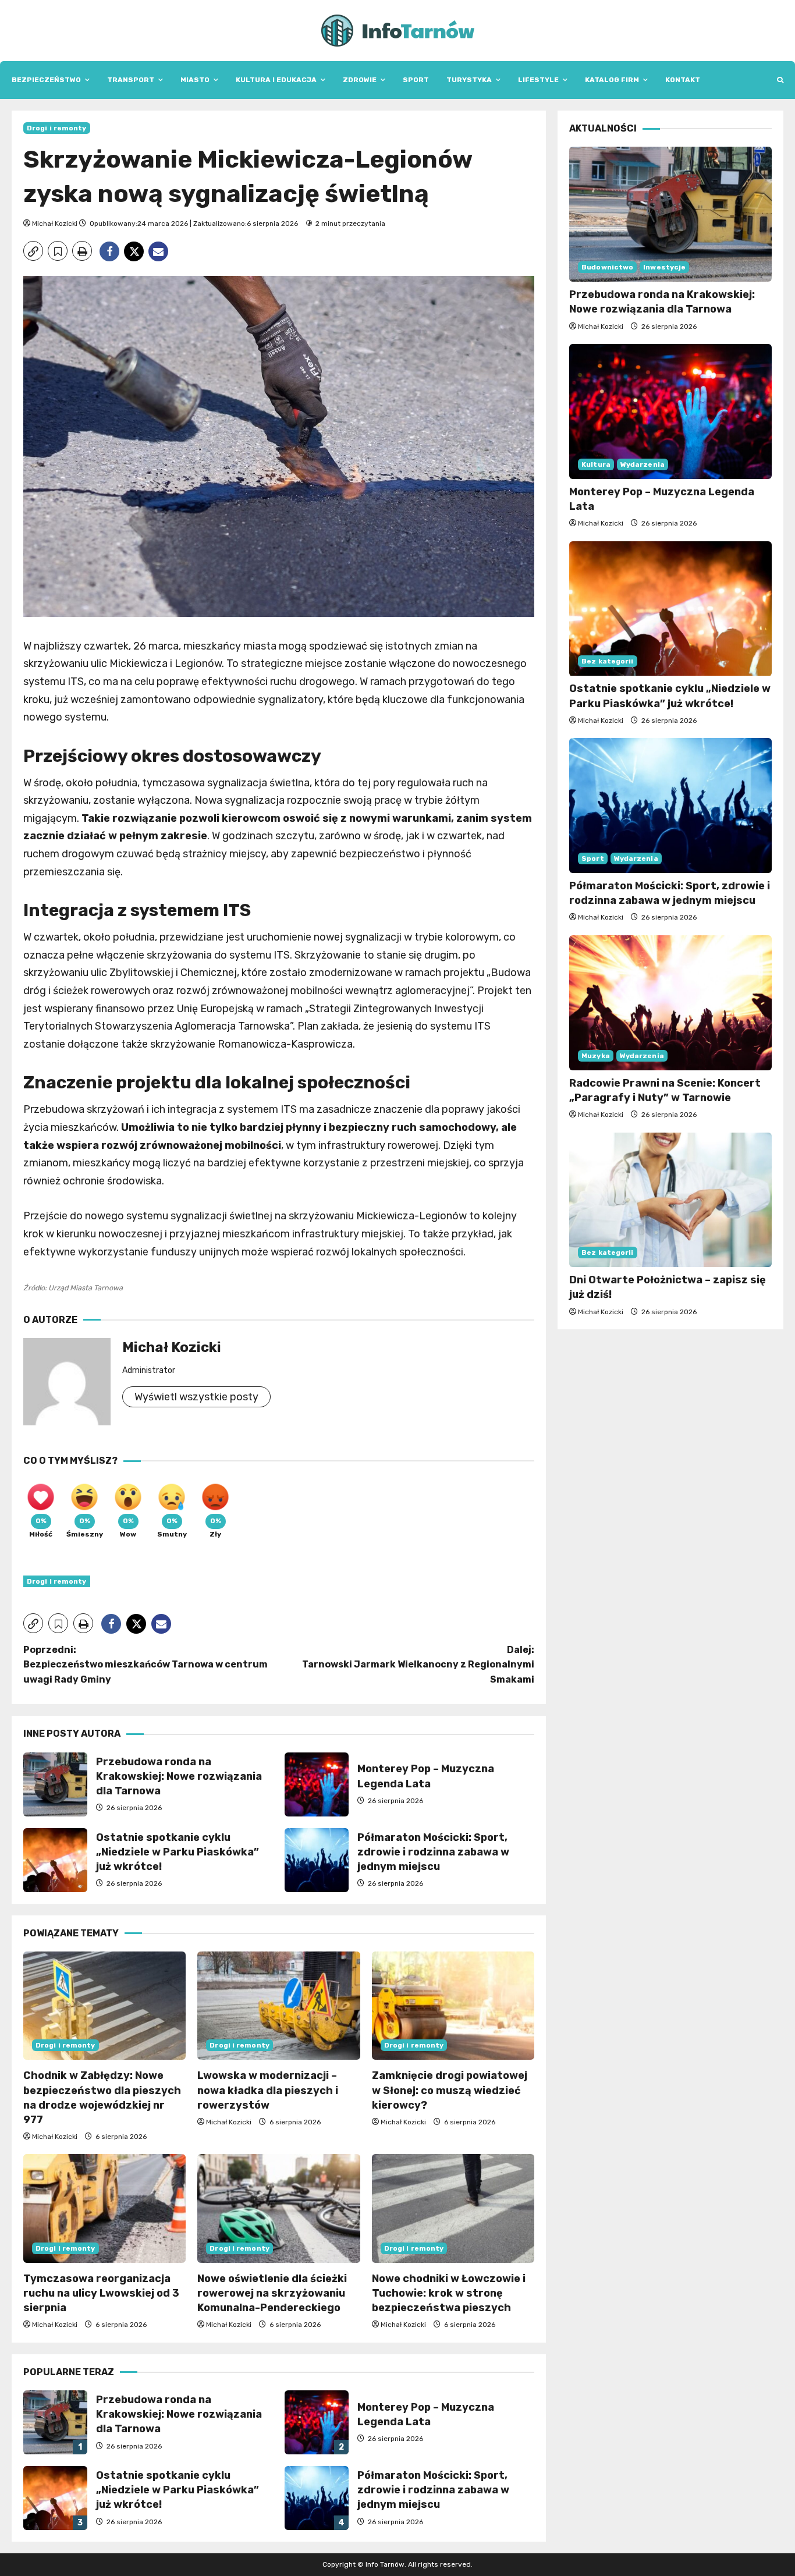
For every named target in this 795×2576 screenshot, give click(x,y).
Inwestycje (664, 267)
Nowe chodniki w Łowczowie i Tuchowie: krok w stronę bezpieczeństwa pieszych (449, 2293)
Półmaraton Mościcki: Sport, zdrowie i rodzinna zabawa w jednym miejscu (317, 1860)
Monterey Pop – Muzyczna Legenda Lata (317, 1784)
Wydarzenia (643, 464)
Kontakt (683, 80)
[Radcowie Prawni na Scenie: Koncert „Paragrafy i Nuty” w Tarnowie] (670, 1003)
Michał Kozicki (55, 223)
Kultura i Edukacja (276, 80)
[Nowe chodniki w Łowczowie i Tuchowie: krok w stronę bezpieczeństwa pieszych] (453, 2208)
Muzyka (596, 1056)
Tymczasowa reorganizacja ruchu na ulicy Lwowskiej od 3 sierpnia (101, 2293)
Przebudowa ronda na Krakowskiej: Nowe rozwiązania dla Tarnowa (55, 1784)
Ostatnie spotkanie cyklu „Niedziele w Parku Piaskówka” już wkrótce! (55, 1860)
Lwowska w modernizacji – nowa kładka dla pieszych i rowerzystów (268, 2090)
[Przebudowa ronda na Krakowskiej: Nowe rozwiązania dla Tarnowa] (670, 214)
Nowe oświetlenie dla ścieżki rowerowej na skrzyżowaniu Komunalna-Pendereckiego (272, 2293)
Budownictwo (607, 267)
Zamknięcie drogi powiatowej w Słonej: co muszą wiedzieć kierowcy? (450, 2090)
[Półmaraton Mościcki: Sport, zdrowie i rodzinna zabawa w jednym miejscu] (670, 806)
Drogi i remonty (57, 128)
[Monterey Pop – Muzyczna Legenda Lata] (670, 411)
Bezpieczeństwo (46, 80)
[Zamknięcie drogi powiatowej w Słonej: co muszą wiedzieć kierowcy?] (453, 2006)
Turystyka (469, 80)
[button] (780, 80)
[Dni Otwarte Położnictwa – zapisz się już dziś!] (670, 1200)
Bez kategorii (607, 662)
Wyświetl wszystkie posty (196, 1397)
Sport (416, 80)
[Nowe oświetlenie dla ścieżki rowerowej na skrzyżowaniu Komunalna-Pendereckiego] (278, 2208)
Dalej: (418, 1665)
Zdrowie (360, 80)
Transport (131, 80)
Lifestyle (538, 80)
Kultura (596, 464)
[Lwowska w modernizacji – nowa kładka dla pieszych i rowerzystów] (278, 2006)
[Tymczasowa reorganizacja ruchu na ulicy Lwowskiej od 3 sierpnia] (104, 2208)
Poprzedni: (145, 1665)
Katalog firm (612, 80)
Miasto (195, 80)
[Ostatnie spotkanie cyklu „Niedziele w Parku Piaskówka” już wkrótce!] (670, 609)
